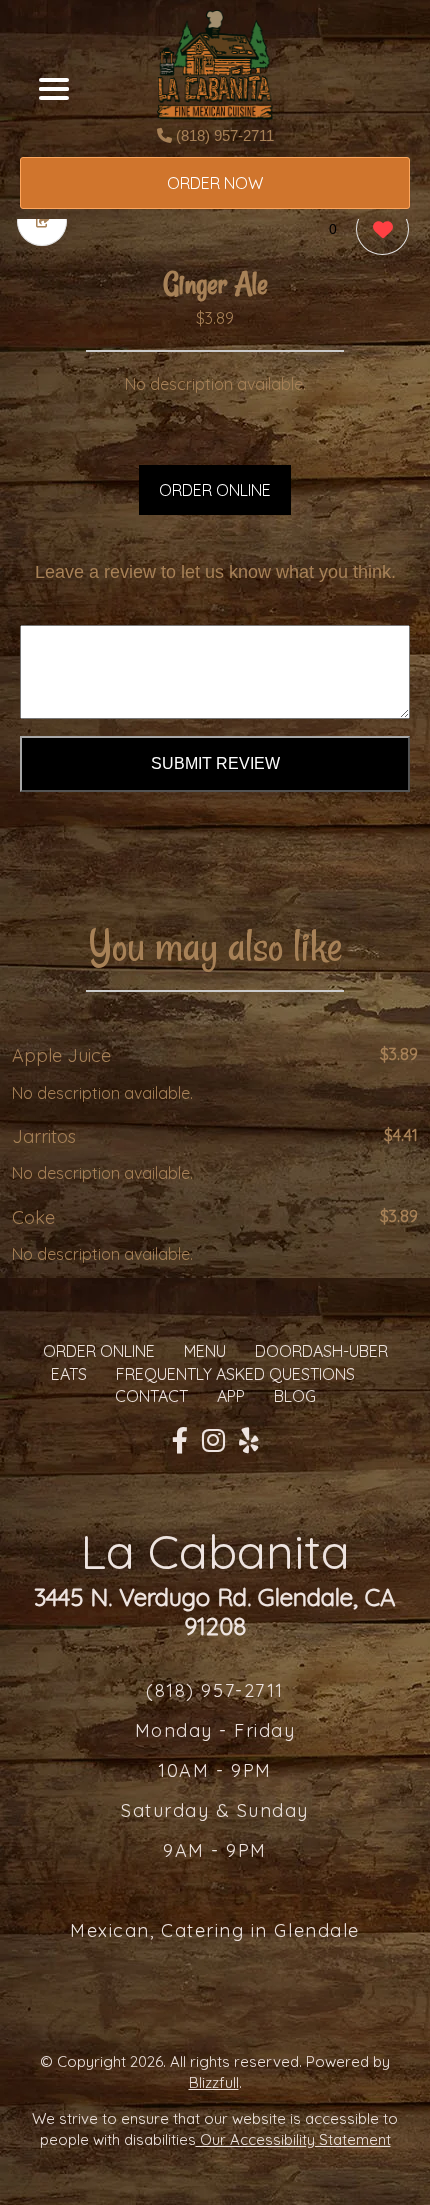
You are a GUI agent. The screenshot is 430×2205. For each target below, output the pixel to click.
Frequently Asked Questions (235, 1374)
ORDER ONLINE (215, 490)
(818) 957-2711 (223, 135)
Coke (33, 1217)
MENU (205, 1351)
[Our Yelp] (249, 1441)
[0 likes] (377, 229)
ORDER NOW (215, 183)
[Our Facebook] (180, 1441)
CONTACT (151, 1396)
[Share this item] (42, 221)
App (231, 1396)
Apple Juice (61, 1055)
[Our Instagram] (213, 1441)
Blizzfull (214, 2082)
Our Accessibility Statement (293, 2139)
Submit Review (215, 763)
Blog (295, 1396)
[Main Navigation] (54, 89)
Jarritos (44, 1136)
